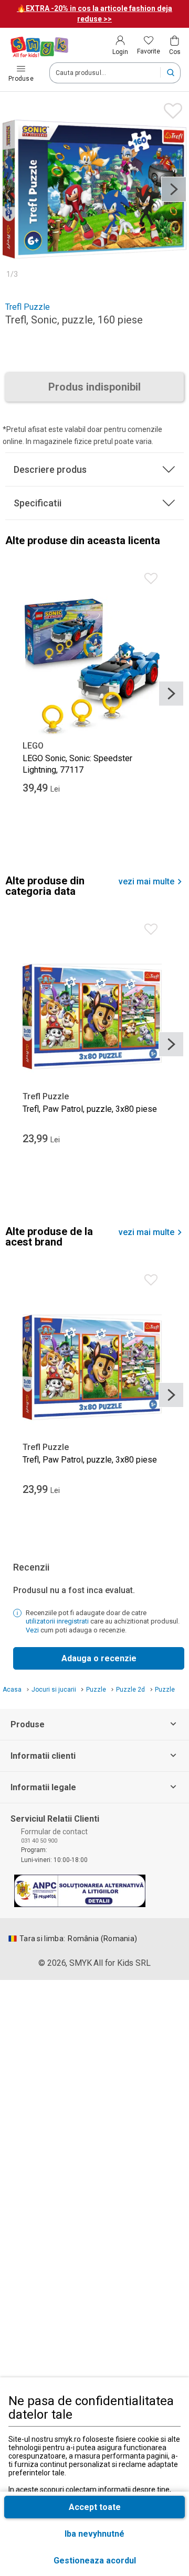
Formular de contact (54, 1832)
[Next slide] (174, 189)
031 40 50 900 (39, 1841)
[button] (94, 2561)
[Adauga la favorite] (170, 108)
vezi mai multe (146, 882)
